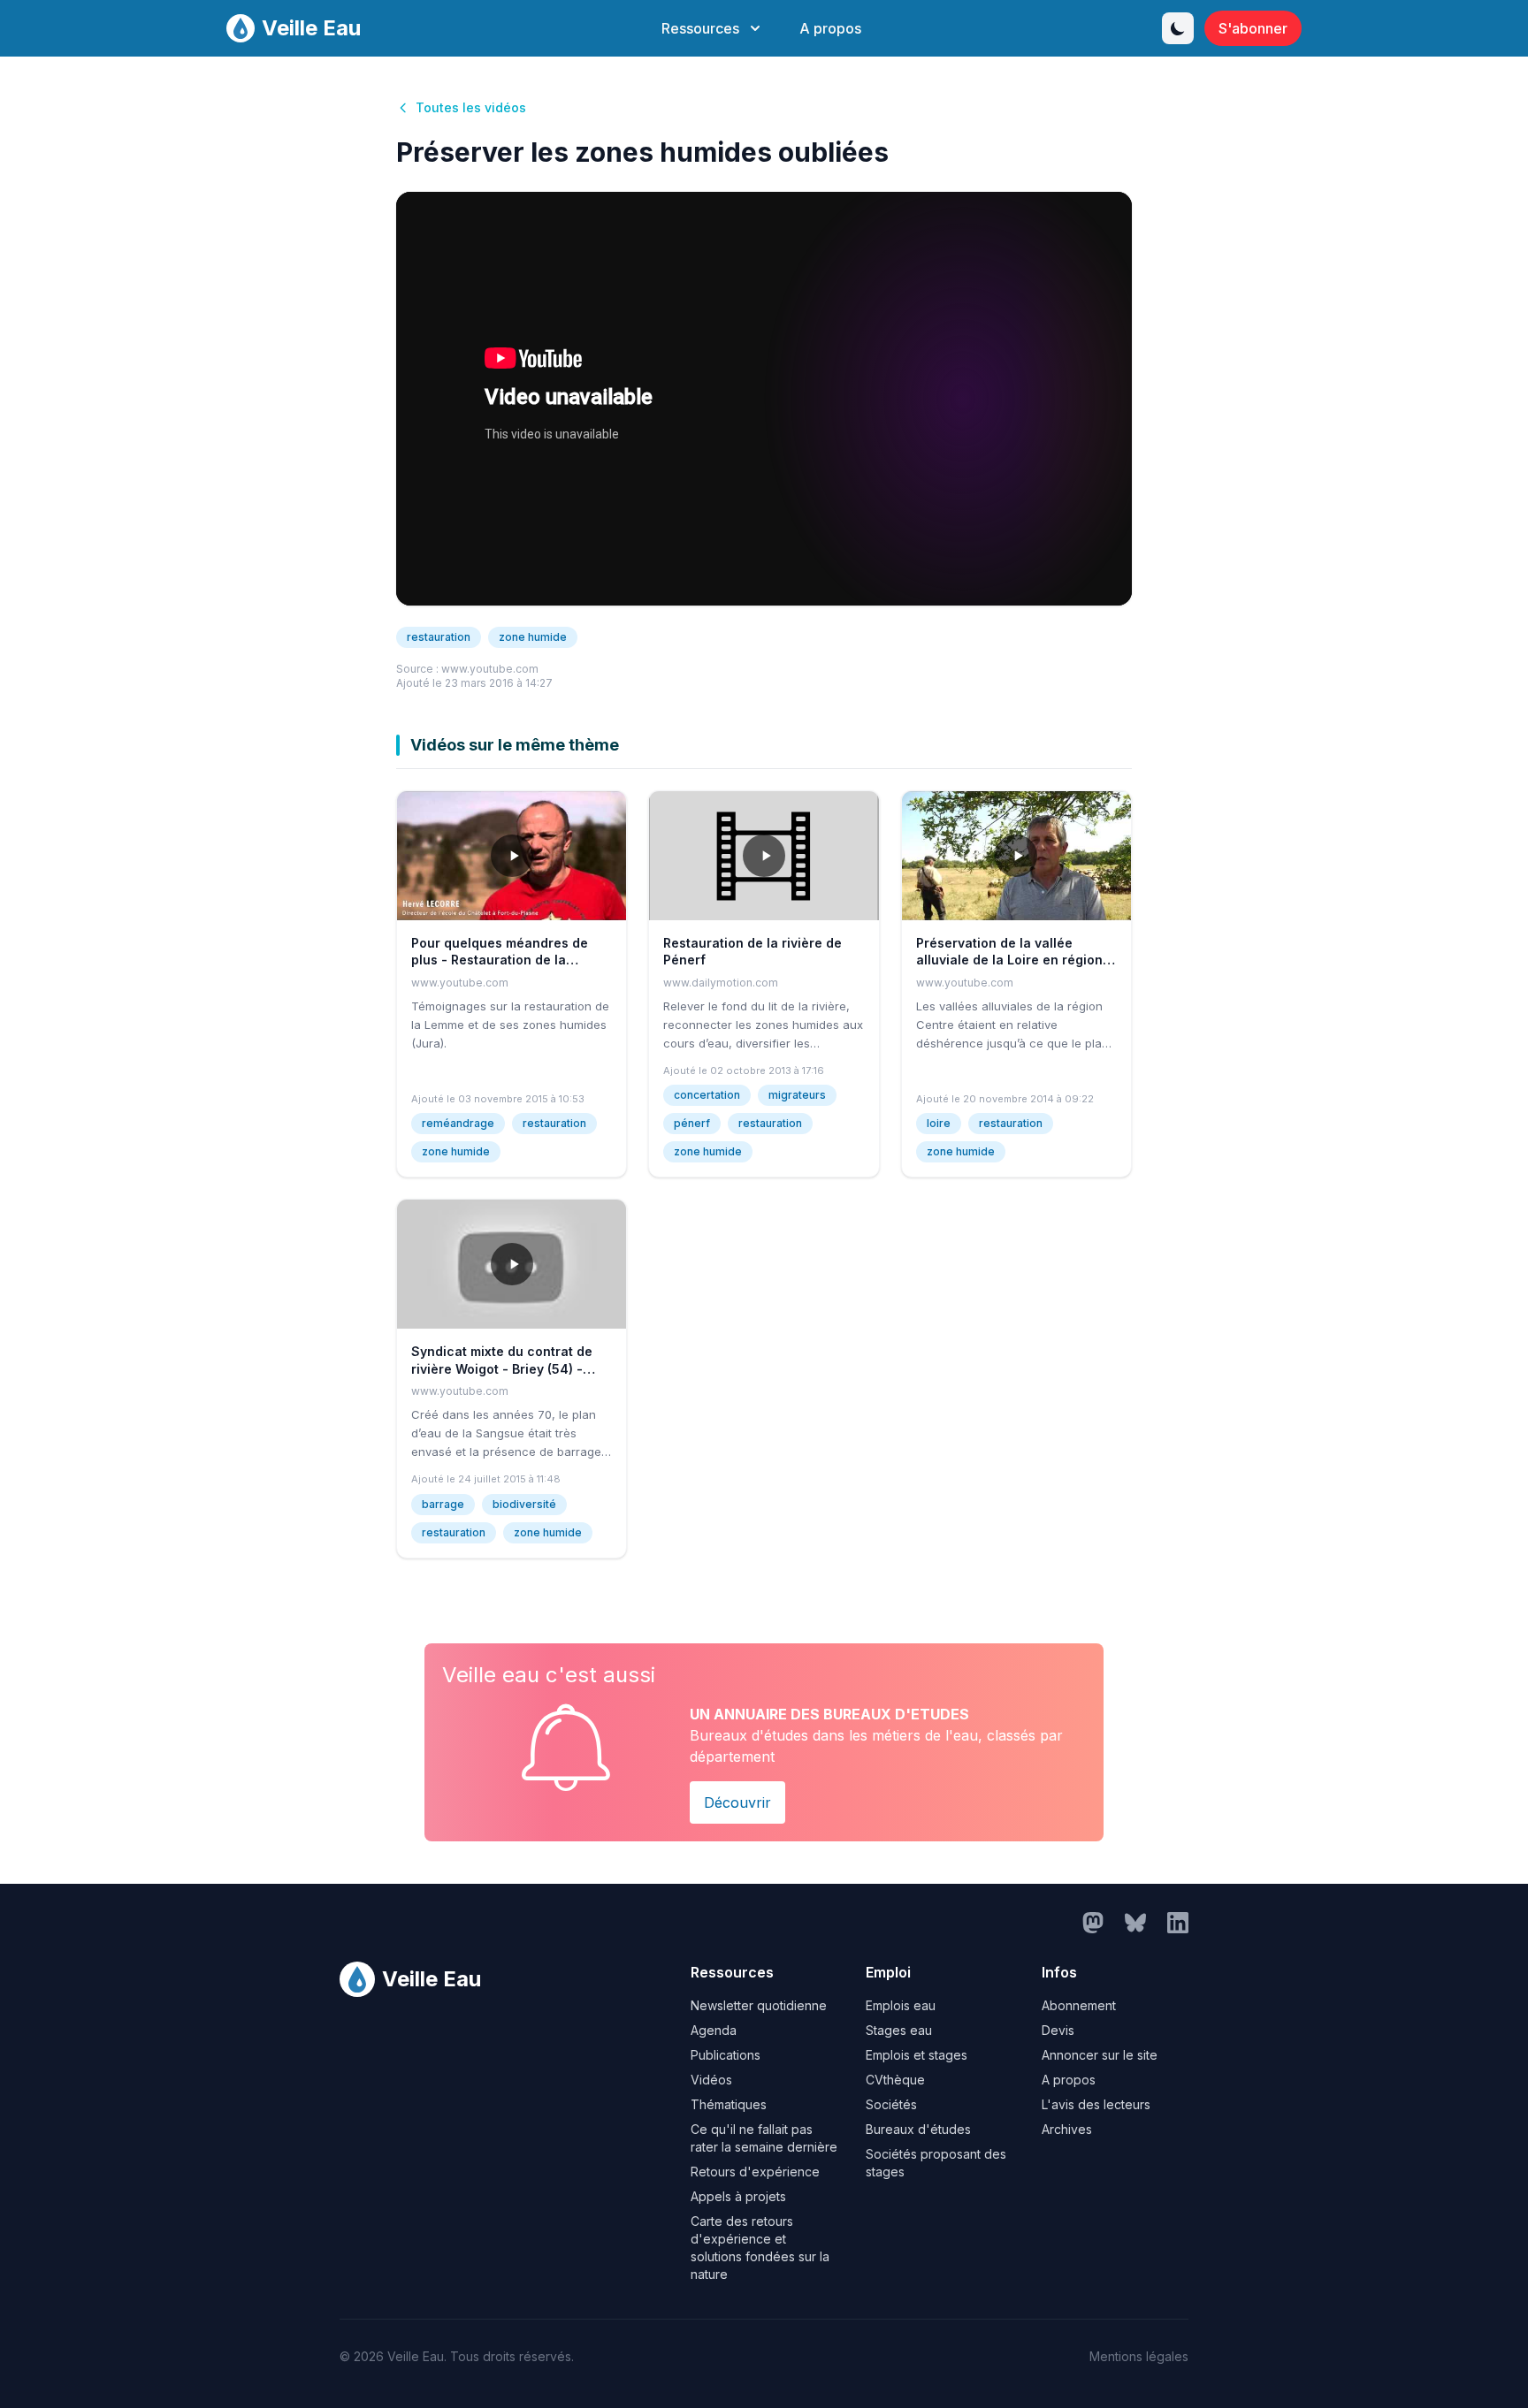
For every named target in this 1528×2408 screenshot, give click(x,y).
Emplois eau (901, 2005)
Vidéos (711, 2080)
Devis (1058, 2030)
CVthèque (895, 2080)
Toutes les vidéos (471, 107)
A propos (830, 28)
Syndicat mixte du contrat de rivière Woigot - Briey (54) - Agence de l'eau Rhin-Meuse (502, 1368)
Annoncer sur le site (1100, 2055)
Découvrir (737, 1802)
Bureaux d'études (918, 2129)
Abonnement (1079, 2005)
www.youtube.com (490, 669)
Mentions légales (1139, 2356)
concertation (707, 1095)
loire (939, 1123)
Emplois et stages (917, 2055)
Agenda (714, 2030)
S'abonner (1253, 28)
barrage (443, 1504)
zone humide (533, 637)
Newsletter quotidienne (759, 2005)
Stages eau (899, 2030)
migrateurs (797, 1095)
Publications (726, 2055)
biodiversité (524, 1504)
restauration (439, 637)
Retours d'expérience (755, 2172)
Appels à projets (738, 2196)
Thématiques (729, 2104)
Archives (1067, 2129)
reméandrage (458, 1123)
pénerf (692, 1123)
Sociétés (891, 2104)
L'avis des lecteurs (1096, 2104)
